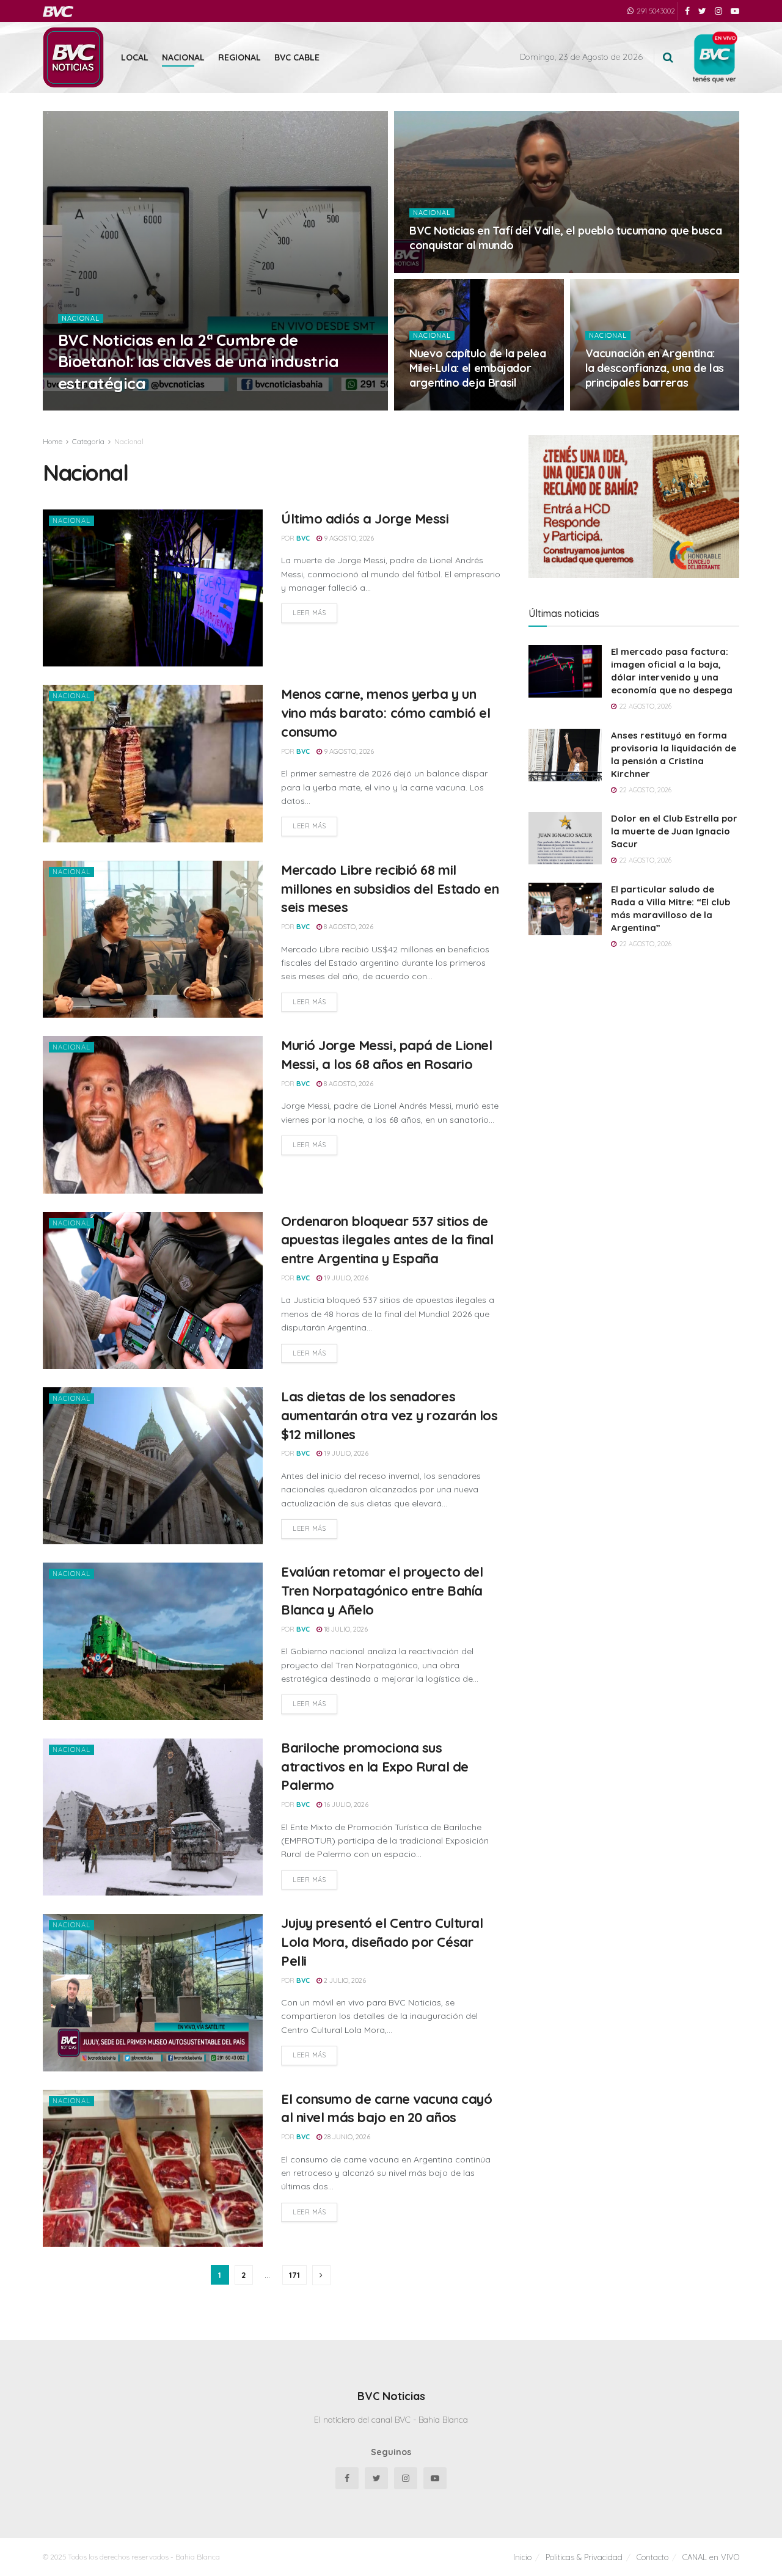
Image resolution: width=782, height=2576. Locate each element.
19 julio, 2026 (345, 1278)
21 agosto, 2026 (126, 407)
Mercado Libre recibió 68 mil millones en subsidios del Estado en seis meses (390, 889)
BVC (80, 407)
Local (135, 57)
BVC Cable (297, 57)
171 (294, 2275)
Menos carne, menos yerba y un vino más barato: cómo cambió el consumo (386, 713)
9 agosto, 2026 (441, 407)
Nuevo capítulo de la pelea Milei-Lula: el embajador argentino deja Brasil (478, 368)
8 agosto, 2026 (348, 927)
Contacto (652, 2557)
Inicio (522, 2557)
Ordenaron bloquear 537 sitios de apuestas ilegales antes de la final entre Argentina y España (387, 1240)
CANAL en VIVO (711, 2557)
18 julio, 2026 (345, 1629)
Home (53, 441)
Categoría (88, 441)
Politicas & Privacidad (584, 2557)
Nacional (183, 57)
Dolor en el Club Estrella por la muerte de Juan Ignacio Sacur (674, 831)
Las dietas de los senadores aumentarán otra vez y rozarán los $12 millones (389, 1415)
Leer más (309, 613)
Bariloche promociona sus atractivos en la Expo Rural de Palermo (375, 1767)
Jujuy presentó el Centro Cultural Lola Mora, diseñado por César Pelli (382, 1942)
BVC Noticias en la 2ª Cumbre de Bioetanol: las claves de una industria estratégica (198, 361)
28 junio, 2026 (346, 2137)
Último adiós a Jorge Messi (365, 519)
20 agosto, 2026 (443, 269)
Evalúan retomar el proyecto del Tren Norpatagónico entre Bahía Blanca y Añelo (382, 1591)
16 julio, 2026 (345, 1804)
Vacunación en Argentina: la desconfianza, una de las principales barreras (655, 368)
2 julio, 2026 (344, 1980)
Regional (239, 57)
